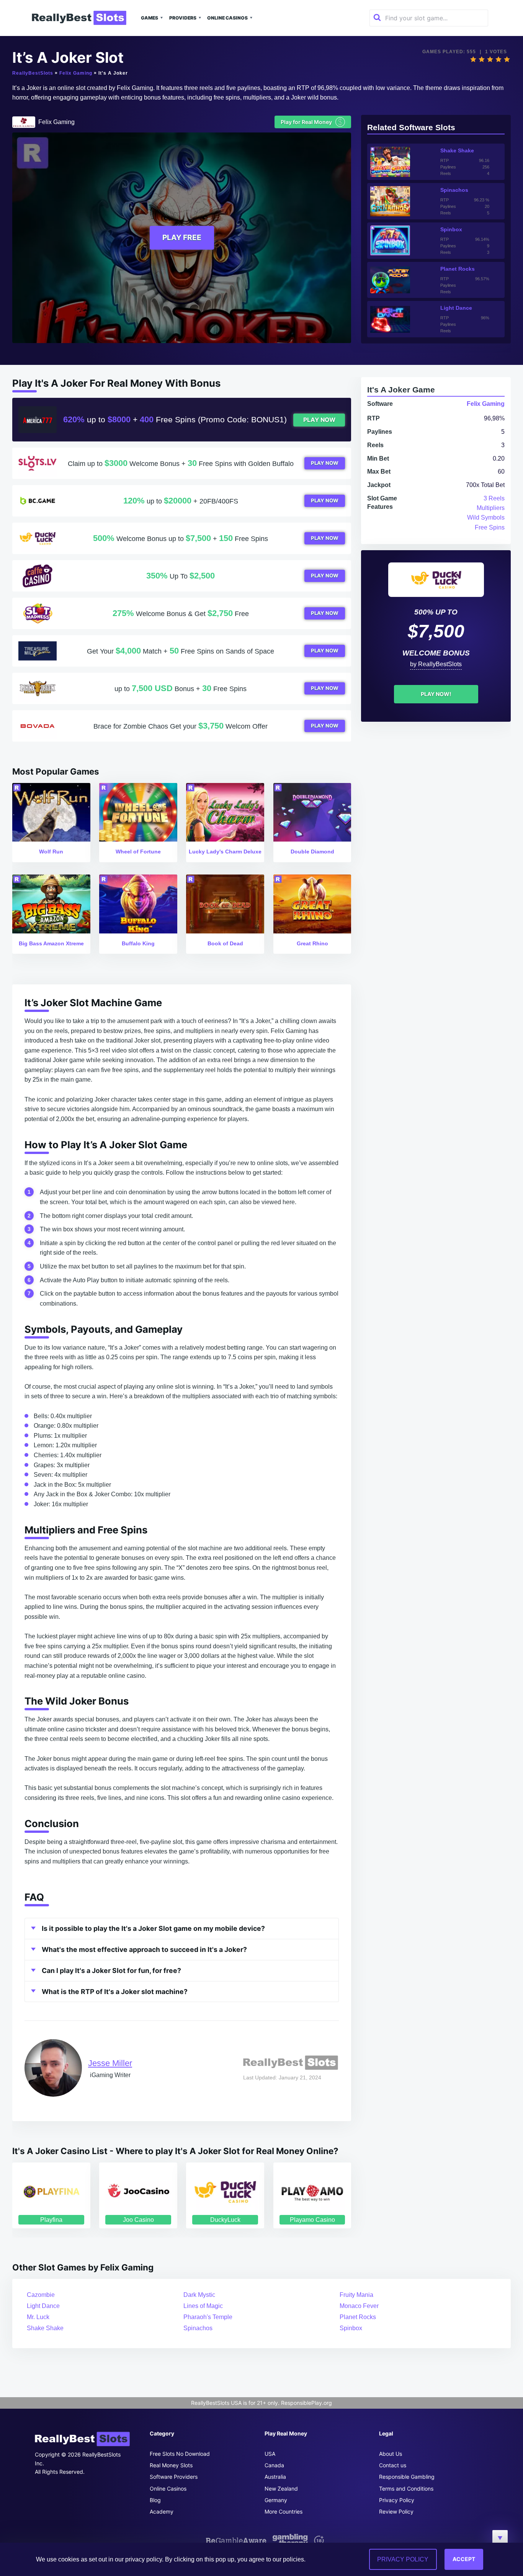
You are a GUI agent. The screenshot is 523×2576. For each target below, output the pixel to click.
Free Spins (490, 527)
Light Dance (43, 2306)
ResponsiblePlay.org (306, 2403)
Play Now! (436, 694)
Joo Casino (138, 2220)
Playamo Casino (312, 2220)
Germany (276, 2500)
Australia (275, 2477)
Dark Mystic (199, 2295)
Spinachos (198, 2328)
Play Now (319, 420)
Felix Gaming (76, 73)
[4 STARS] (498, 59)
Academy (162, 2511)
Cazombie (41, 2295)
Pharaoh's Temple (208, 2317)
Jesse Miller (110, 2063)
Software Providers (174, 2477)
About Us (391, 2454)
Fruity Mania (356, 2295)
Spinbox (351, 2328)
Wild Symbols (486, 517)
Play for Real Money (312, 122)
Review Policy (396, 2511)
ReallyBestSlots (33, 73)
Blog (155, 2500)
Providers (183, 18)
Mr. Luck (38, 2317)
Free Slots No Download (180, 2454)
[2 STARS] (482, 59)
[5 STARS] (507, 59)
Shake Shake (45, 2328)
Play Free (182, 237)
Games (150, 18)
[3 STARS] (490, 59)
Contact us (393, 2465)
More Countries (284, 2511)
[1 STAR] (473, 59)
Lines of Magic (203, 2306)
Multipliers (491, 508)
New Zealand (281, 2489)
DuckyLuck (225, 2220)
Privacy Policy (397, 2500)
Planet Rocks (358, 2317)
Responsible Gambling (407, 2477)
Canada (274, 2465)
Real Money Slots (171, 2465)
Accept (464, 2559)
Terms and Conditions (406, 2489)
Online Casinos (227, 18)
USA (270, 2454)
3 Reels (494, 498)
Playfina (51, 2220)
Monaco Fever (359, 2306)
